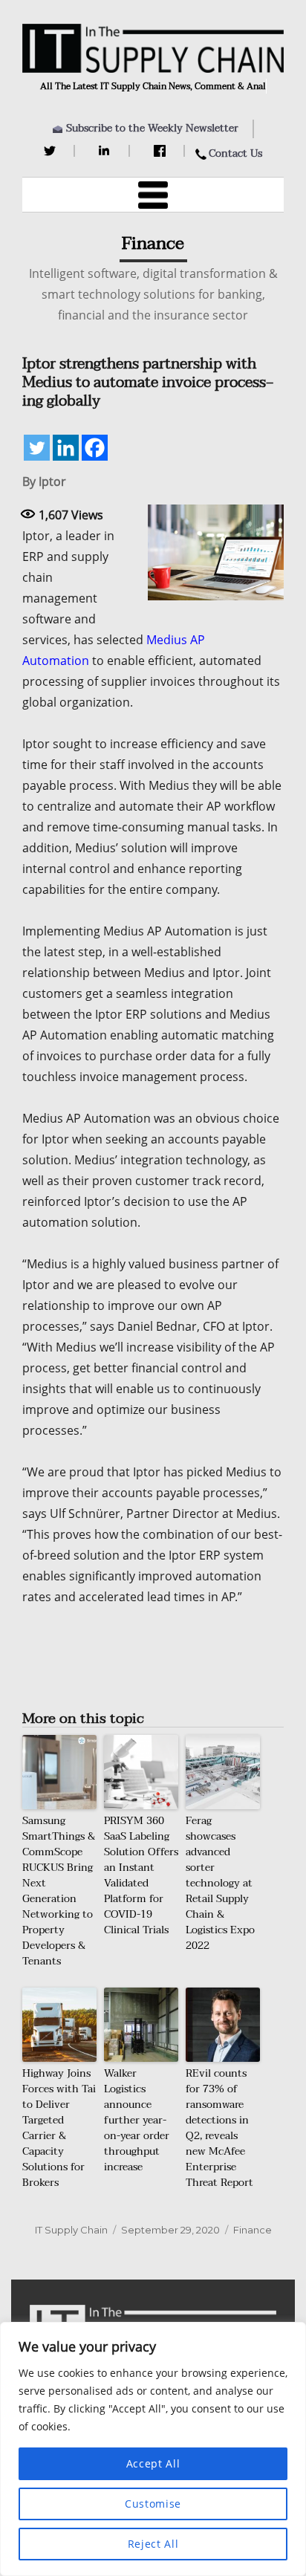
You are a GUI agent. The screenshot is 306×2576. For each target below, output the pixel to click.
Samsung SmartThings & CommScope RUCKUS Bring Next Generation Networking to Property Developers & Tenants (59, 1891)
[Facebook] (162, 151)
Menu (153, 195)
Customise (153, 2504)
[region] (153, 2449)
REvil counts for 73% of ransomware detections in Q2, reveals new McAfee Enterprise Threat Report (219, 2128)
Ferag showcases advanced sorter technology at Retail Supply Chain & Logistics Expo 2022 (220, 1883)
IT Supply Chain (71, 2230)
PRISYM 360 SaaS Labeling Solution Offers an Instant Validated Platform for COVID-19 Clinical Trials (141, 1875)
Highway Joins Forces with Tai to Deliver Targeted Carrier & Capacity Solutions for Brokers (59, 2128)
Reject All (153, 2544)
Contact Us (235, 153)
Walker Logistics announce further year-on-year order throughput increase (137, 2120)
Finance (253, 2230)
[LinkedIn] (107, 151)
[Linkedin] (66, 448)
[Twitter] (52, 151)
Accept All (153, 2463)
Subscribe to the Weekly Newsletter (152, 128)
